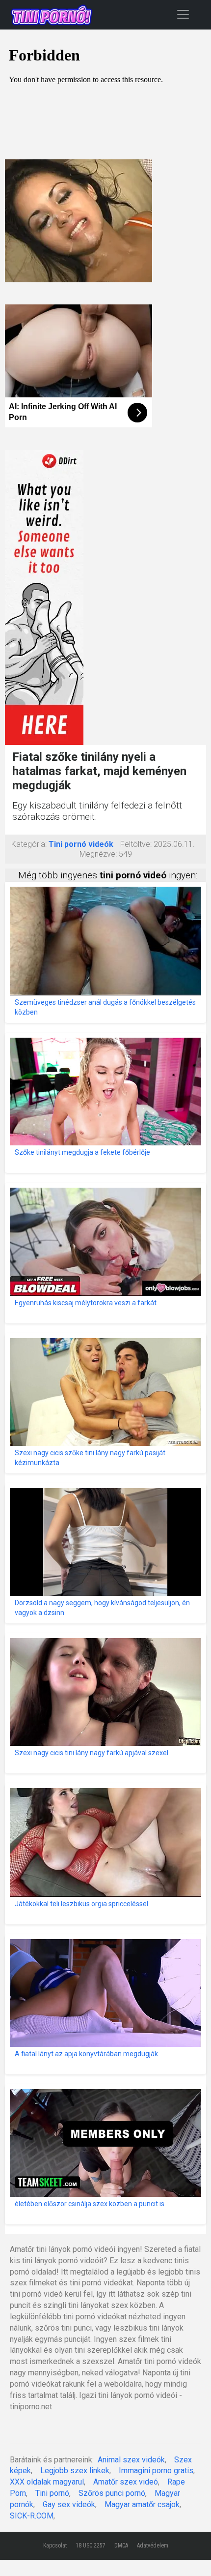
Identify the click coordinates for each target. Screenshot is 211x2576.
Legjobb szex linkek (75, 2471)
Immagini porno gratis (156, 2471)
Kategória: (29, 844)
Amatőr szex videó (126, 2482)
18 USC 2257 (91, 2546)
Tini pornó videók (81, 844)
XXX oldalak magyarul (47, 2482)
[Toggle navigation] (183, 14)
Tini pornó (52, 2493)
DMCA (121, 2546)
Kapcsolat (55, 2546)
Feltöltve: (136, 844)
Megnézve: (98, 854)
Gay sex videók (69, 2504)
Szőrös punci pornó (112, 2493)
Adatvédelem (153, 2546)
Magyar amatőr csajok (142, 2504)
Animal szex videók (131, 2460)
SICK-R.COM (32, 2516)
